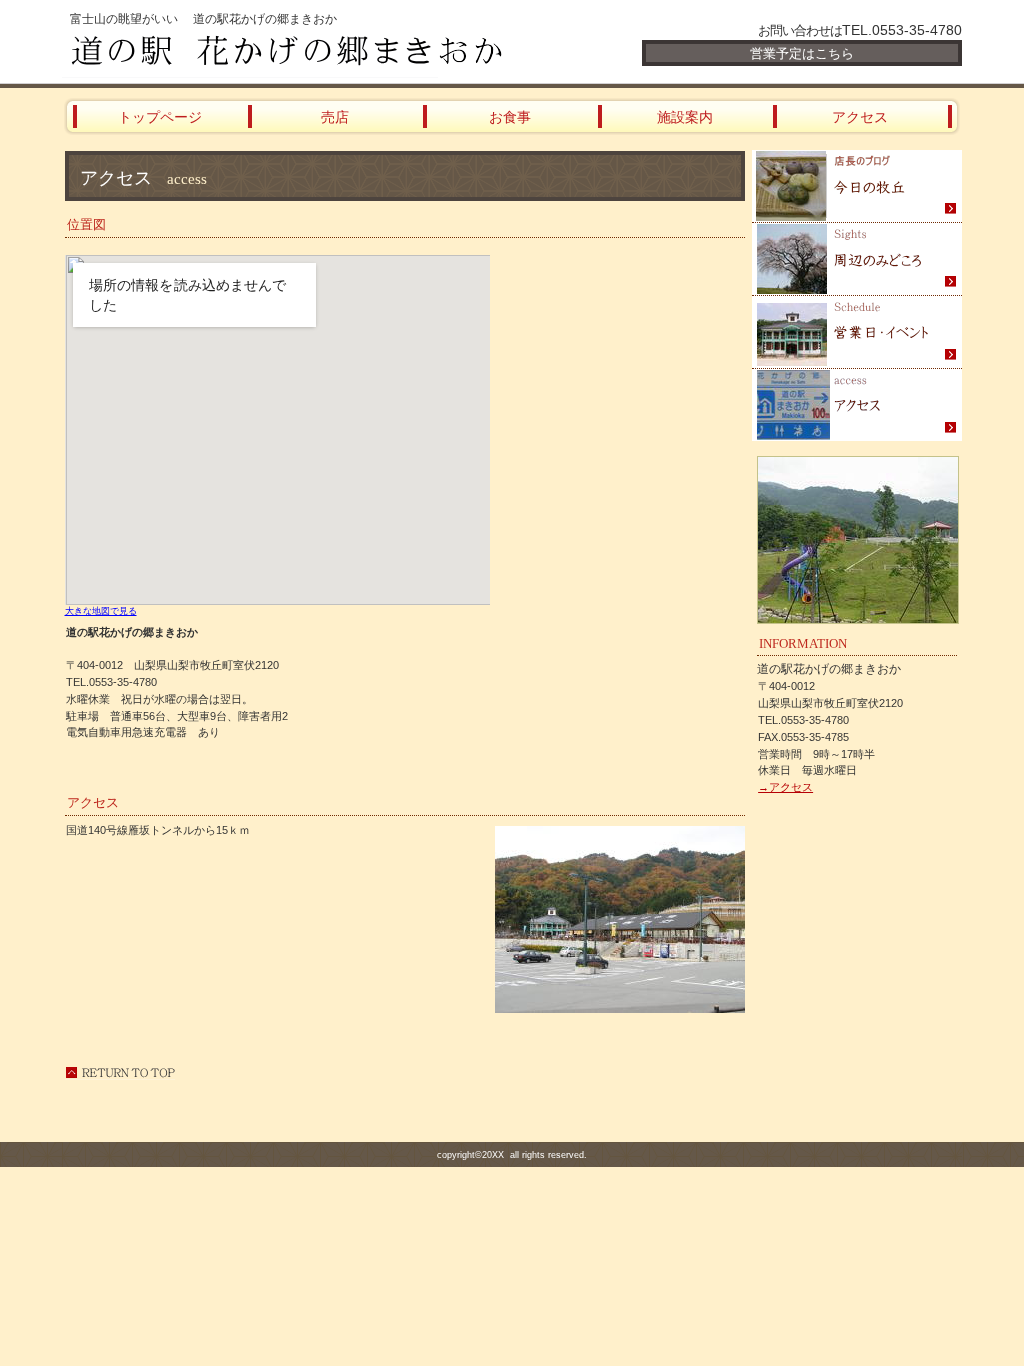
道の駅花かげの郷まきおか (302, 52)
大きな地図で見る (101, 611)
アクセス (857, 405)
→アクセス (785, 787)
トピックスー (857, 186)
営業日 (857, 332)
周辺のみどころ (857, 259)
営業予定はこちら (802, 53)
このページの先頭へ (120, 1072)
